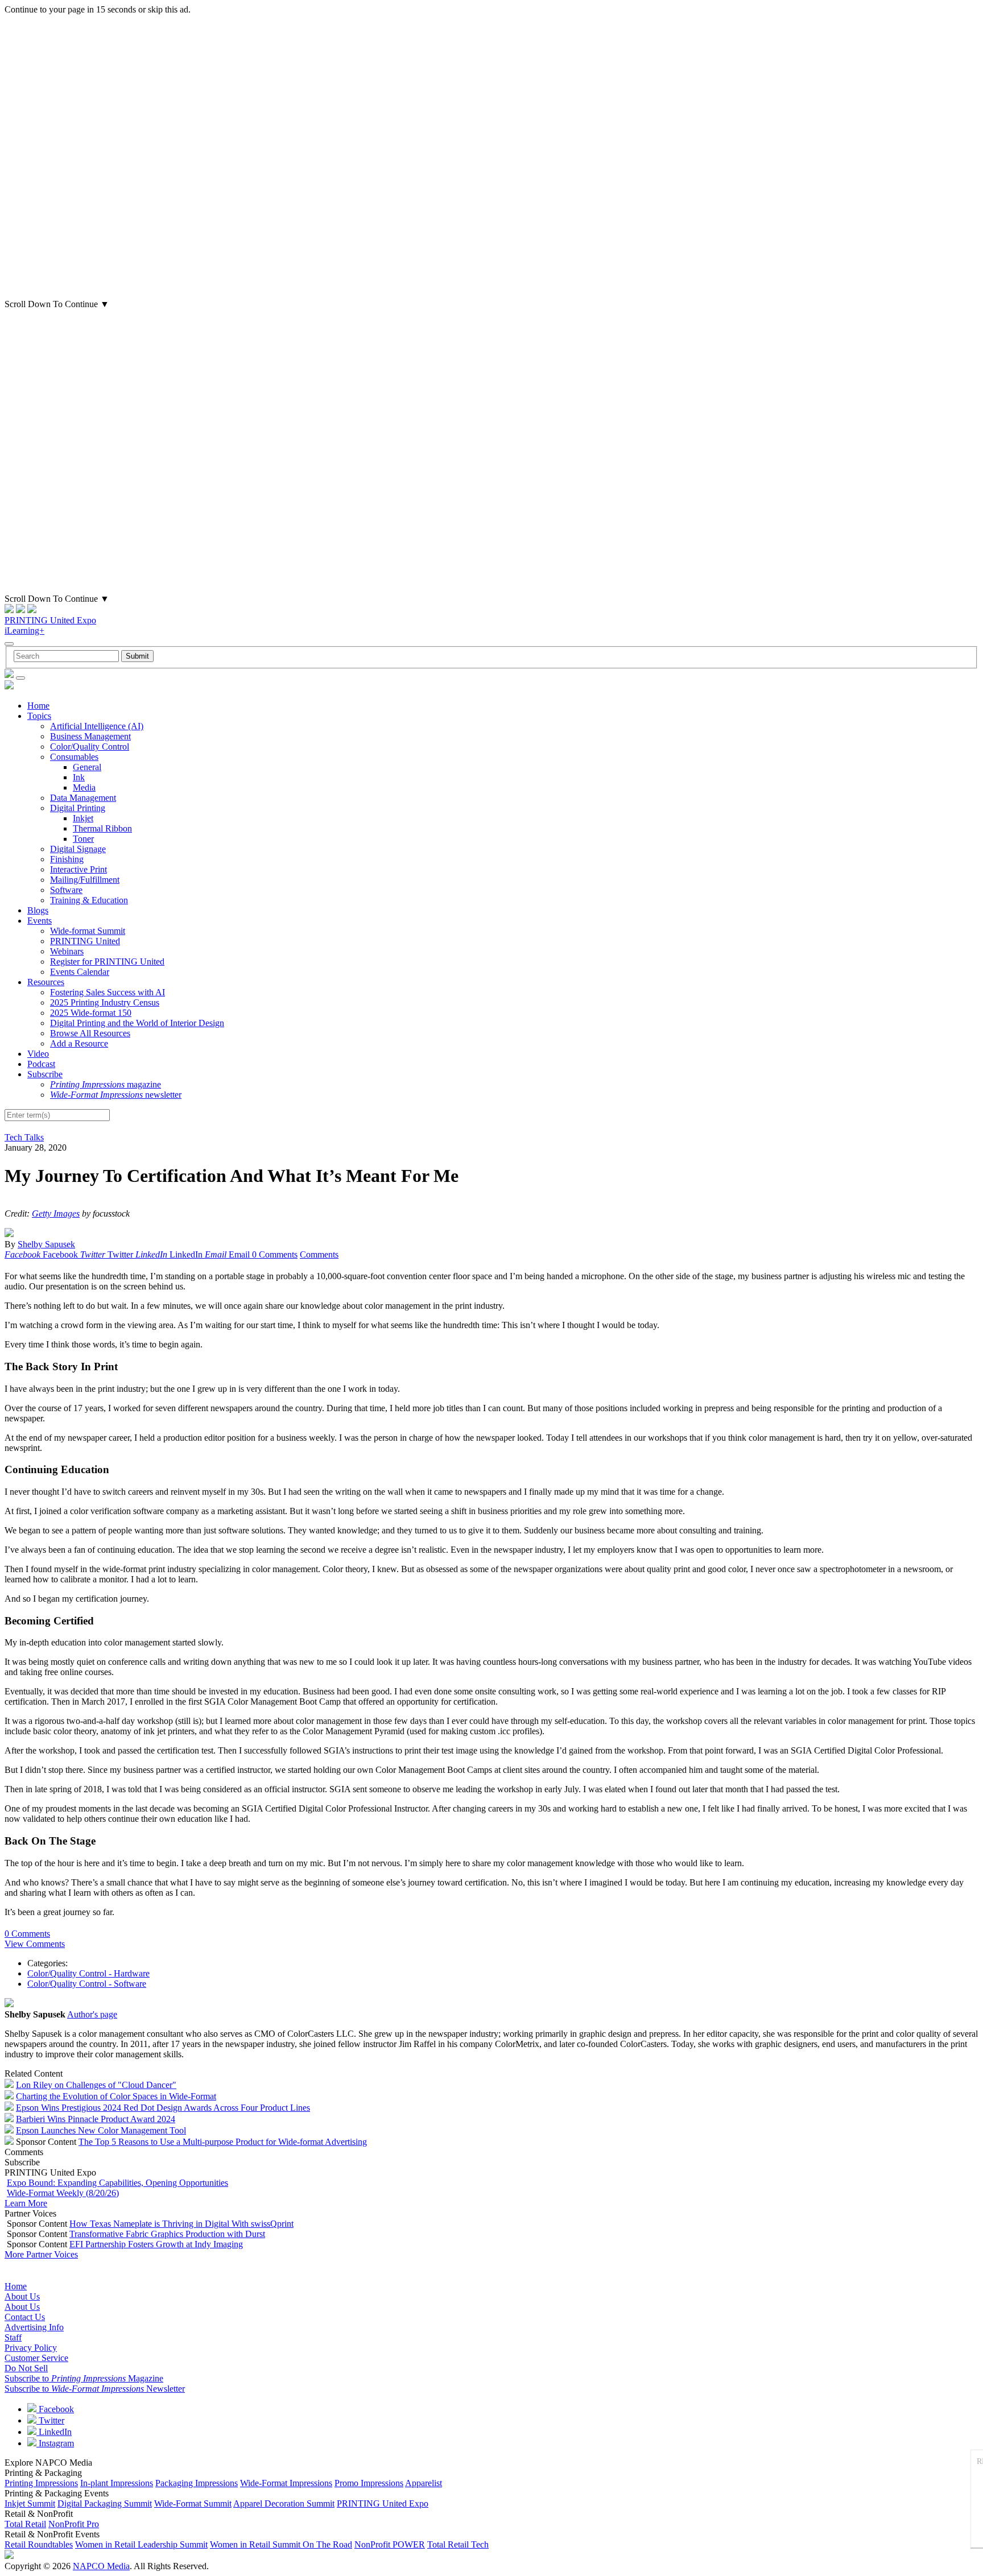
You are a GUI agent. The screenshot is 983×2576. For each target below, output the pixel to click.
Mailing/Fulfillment (85, 880)
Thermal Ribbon (102, 828)
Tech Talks (24, 1137)
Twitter (50, 2420)
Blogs (38, 910)
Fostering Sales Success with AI (108, 992)
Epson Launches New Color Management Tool (101, 2130)
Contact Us (25, 2317)
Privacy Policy (31, 2348)
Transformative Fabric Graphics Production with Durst (167, 2234)
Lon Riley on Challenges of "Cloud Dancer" (96, 2085)
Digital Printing (78, 808)
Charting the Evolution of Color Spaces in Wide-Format (116, 2096)
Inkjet (83, 818)
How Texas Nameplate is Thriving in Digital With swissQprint (181, 2224)
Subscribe (45, 1074)
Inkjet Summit (30, 2503)
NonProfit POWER (390, 2544)
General (87, 767)
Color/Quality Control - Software (87, 1984)
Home (38, 706)
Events (40, 921)
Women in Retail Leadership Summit (141, 2544)
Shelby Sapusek (46, 1244)
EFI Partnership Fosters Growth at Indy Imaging (156, 2244)
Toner (83, 839)
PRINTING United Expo (50, 620)
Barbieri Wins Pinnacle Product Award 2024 (96, 2119)
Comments (319, 1254)
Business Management (90, 736)
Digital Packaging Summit (105, 2503)
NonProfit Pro (74, 2524)
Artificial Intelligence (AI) (97, 726)
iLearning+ (24, 630)
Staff (13, 2337)
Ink (79, 777)
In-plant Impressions (117, 2483)
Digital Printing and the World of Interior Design (137, 1023)
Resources (46, 982)
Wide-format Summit (88, 931)
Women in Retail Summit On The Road (281, 2544)
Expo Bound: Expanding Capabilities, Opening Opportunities (117, 2183)
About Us (22, 2296)
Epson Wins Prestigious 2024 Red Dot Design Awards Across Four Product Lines (163, 2108)
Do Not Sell (26, 2368)
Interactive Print (79, 869)
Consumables (74, 757)
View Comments (35, 1944)
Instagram (55, 2443)
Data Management (83, 798)
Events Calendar (80, 972)
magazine (106, 1084)
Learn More (26, 2203)
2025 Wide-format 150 (91, 1013)
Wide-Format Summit (193, 2503)
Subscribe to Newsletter (95, 2389)
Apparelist (424, 2483)
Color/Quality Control (90, 747)
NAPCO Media (101, 2566)
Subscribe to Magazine (84, 2378)
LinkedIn (54, 2432)
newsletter (116, 1095)
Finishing (67, 859)
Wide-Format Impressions (286, 2483)
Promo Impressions (369, 2483)
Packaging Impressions (197, 2483)
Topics (39, 716)
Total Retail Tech (458, 2544)
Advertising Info (34, 2327)
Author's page (92, 2014)
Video (38, 1054)
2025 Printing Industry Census (105, 1002)
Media (84, 787)
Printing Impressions (41, 2483)
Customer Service (36, 2358)
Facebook (55, 2409)
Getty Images (56, 1213)
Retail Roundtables (39, 2544)
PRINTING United (85, 941)
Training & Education (89, 900)
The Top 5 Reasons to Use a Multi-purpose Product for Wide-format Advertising (223, 2142)
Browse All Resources (90, 1033)
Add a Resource (79, 1043)
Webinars (67, 951)
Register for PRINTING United (107, 962)
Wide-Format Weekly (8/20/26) (63, 2193)
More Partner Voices (41, 2254)
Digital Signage (78, 849)
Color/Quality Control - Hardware (88, 1973)
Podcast (41, 1064)
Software (66, 890)
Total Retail (25, 2524)
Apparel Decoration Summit (284, 2503)
